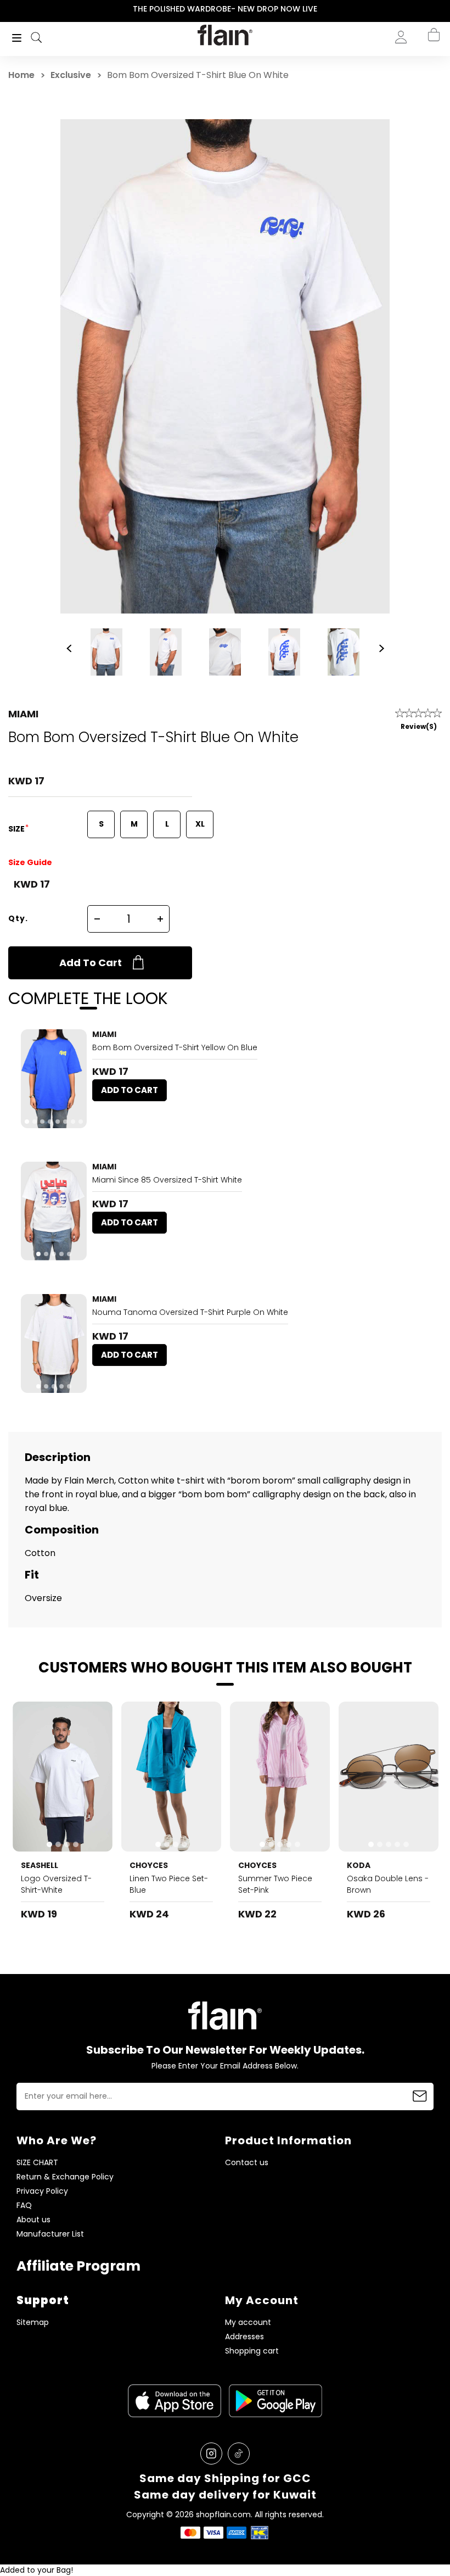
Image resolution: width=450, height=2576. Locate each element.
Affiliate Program (78, 2266)
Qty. (18, 918)
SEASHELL (40, 1865)
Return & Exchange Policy (65, 2177)
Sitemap (33, 2323)
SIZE (17, 829)
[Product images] (54, 1079)
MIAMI (23, 714)
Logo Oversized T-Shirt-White (56, 1884)
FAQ (24, 2206)
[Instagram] (211, 2454)
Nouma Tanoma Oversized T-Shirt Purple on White (190, 1312)
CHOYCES (149, 1865)
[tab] (27, 1122)
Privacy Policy (42, 2191)
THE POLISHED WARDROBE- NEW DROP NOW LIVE (225, 9)
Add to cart (91, 963)
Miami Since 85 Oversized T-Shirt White (167, 1180)
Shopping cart (252, 2351)
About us (33, 2220)
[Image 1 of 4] (63, 1777)
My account (248, 2323)
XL (200, 824)
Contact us (247, 2163)
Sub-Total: (397, 95)
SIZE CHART (37, 2163)
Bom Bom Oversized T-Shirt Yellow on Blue (175, 1047)
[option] (225, 9)
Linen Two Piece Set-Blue (169, 1884)
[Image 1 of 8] (54, 1079)
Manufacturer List (50, 2234)
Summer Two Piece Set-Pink (275, 1884)
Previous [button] (7, 9)
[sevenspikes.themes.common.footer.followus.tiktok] (239, 2454)
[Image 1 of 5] (54, 1211)
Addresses (244, 2337)
